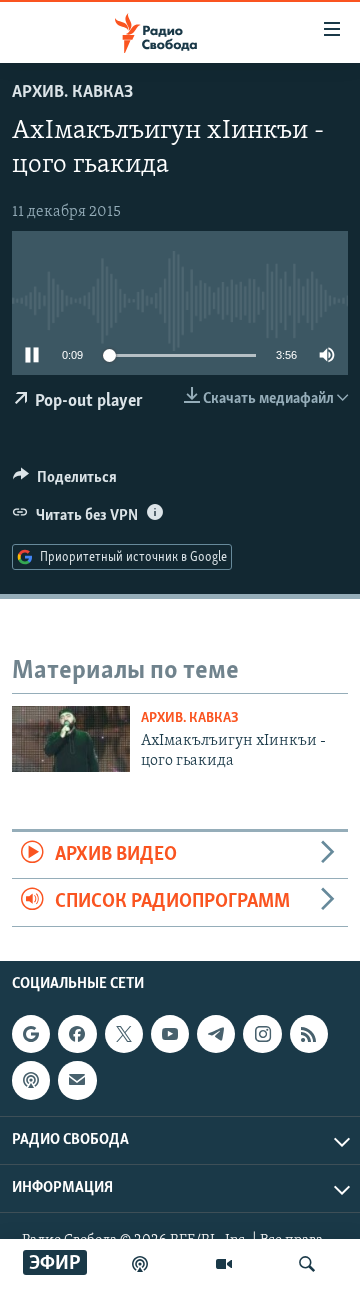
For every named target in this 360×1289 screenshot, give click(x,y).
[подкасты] (140, 1264)
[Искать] (307, 1264)
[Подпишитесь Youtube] (170, 1034)
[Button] (65, 482)
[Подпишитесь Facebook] (77, 1034)
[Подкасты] (31, 1080)
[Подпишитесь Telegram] (216, 1034)
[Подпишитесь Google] (31, 1034)
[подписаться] (77, 1080)
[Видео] (224, 1264)
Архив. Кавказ (72, 93)
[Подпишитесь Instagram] (262, 1034)
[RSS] (309, 1034)
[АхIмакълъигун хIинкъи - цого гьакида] (71, 739)
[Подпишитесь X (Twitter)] (124, 1034)
